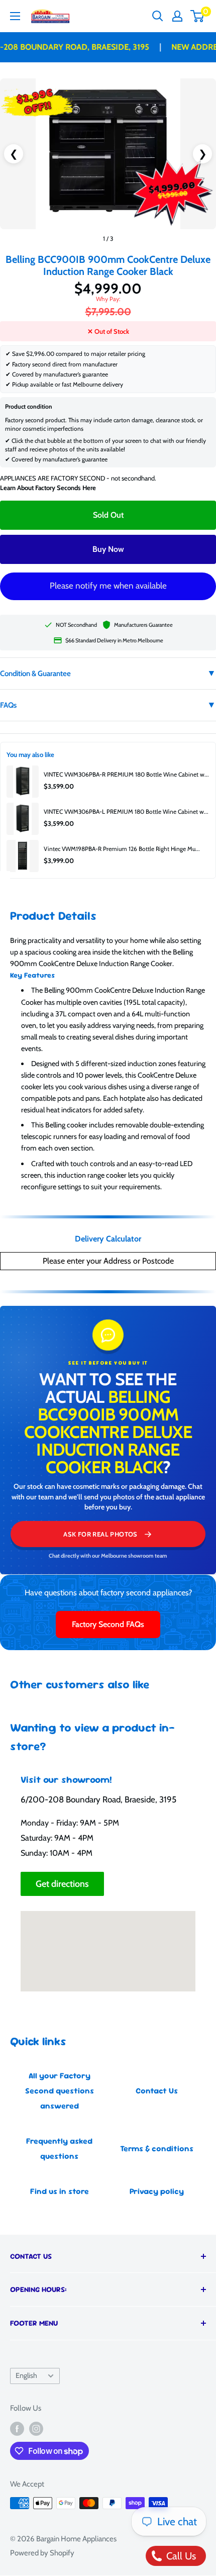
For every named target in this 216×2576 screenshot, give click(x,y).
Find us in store (60, 2191)
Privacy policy (157, 2191)
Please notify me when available (108, 586)
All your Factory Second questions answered (60, 2091)
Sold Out (108, 515)
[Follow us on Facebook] (17, 2428)
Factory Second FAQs (108, 1624)
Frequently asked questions (59, 2149)
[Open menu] (15, 16)
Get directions (62, 1884)
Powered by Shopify (42, 2553)
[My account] (177, 16)
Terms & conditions (157, 2149)
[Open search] (158, 16)
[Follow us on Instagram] (36, 2428)
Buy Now (108, 549)
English (26, 2375)
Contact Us (157, 2091)
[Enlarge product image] (108, 154)
